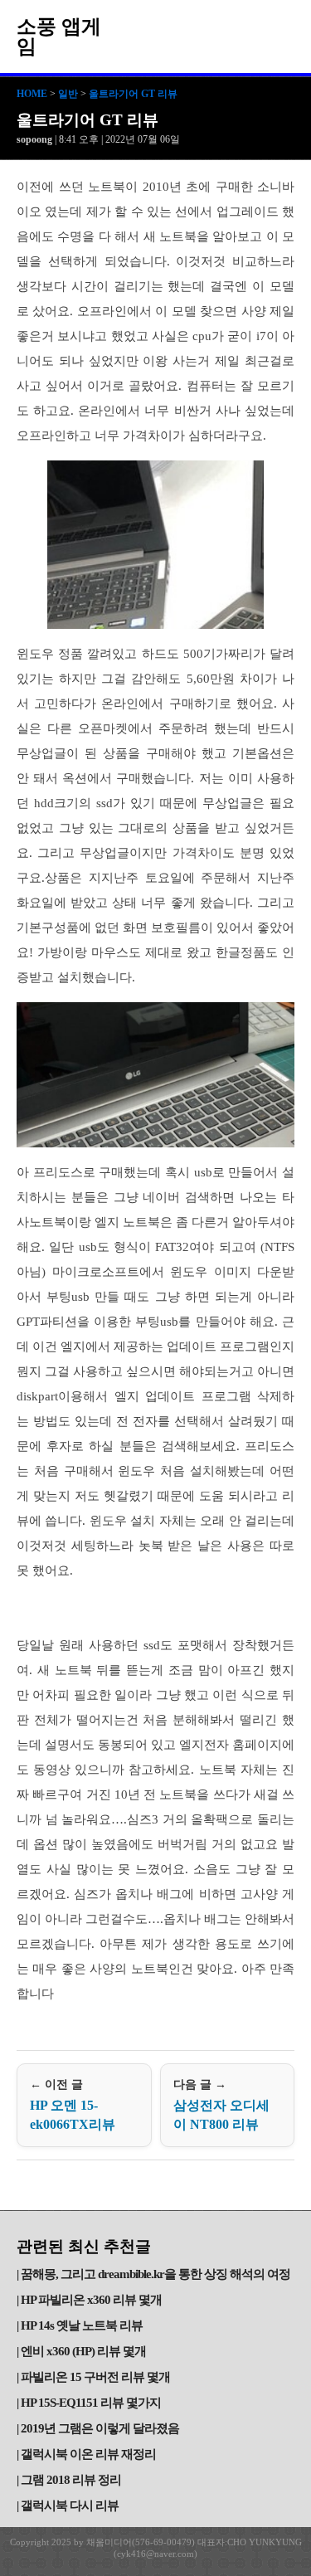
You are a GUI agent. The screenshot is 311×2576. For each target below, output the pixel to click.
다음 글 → (221, 2105)
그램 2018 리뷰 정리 (71, 2480)
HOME (32, 94)
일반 (68, 94)
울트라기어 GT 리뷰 (133, 94)
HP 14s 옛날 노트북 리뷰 (82, 2325)
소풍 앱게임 (59, 37)
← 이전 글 (73, 2105)
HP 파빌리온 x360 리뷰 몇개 (91, 2300)
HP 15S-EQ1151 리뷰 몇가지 (91, 2403)
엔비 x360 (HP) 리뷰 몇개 (83, 2351)
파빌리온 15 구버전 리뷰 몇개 (95, 2377)
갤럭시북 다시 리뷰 (70, 2505)
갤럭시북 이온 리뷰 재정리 (88, 2454)
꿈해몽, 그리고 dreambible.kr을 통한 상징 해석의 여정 (155, 2274)
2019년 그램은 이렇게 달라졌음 (100, 2428)
